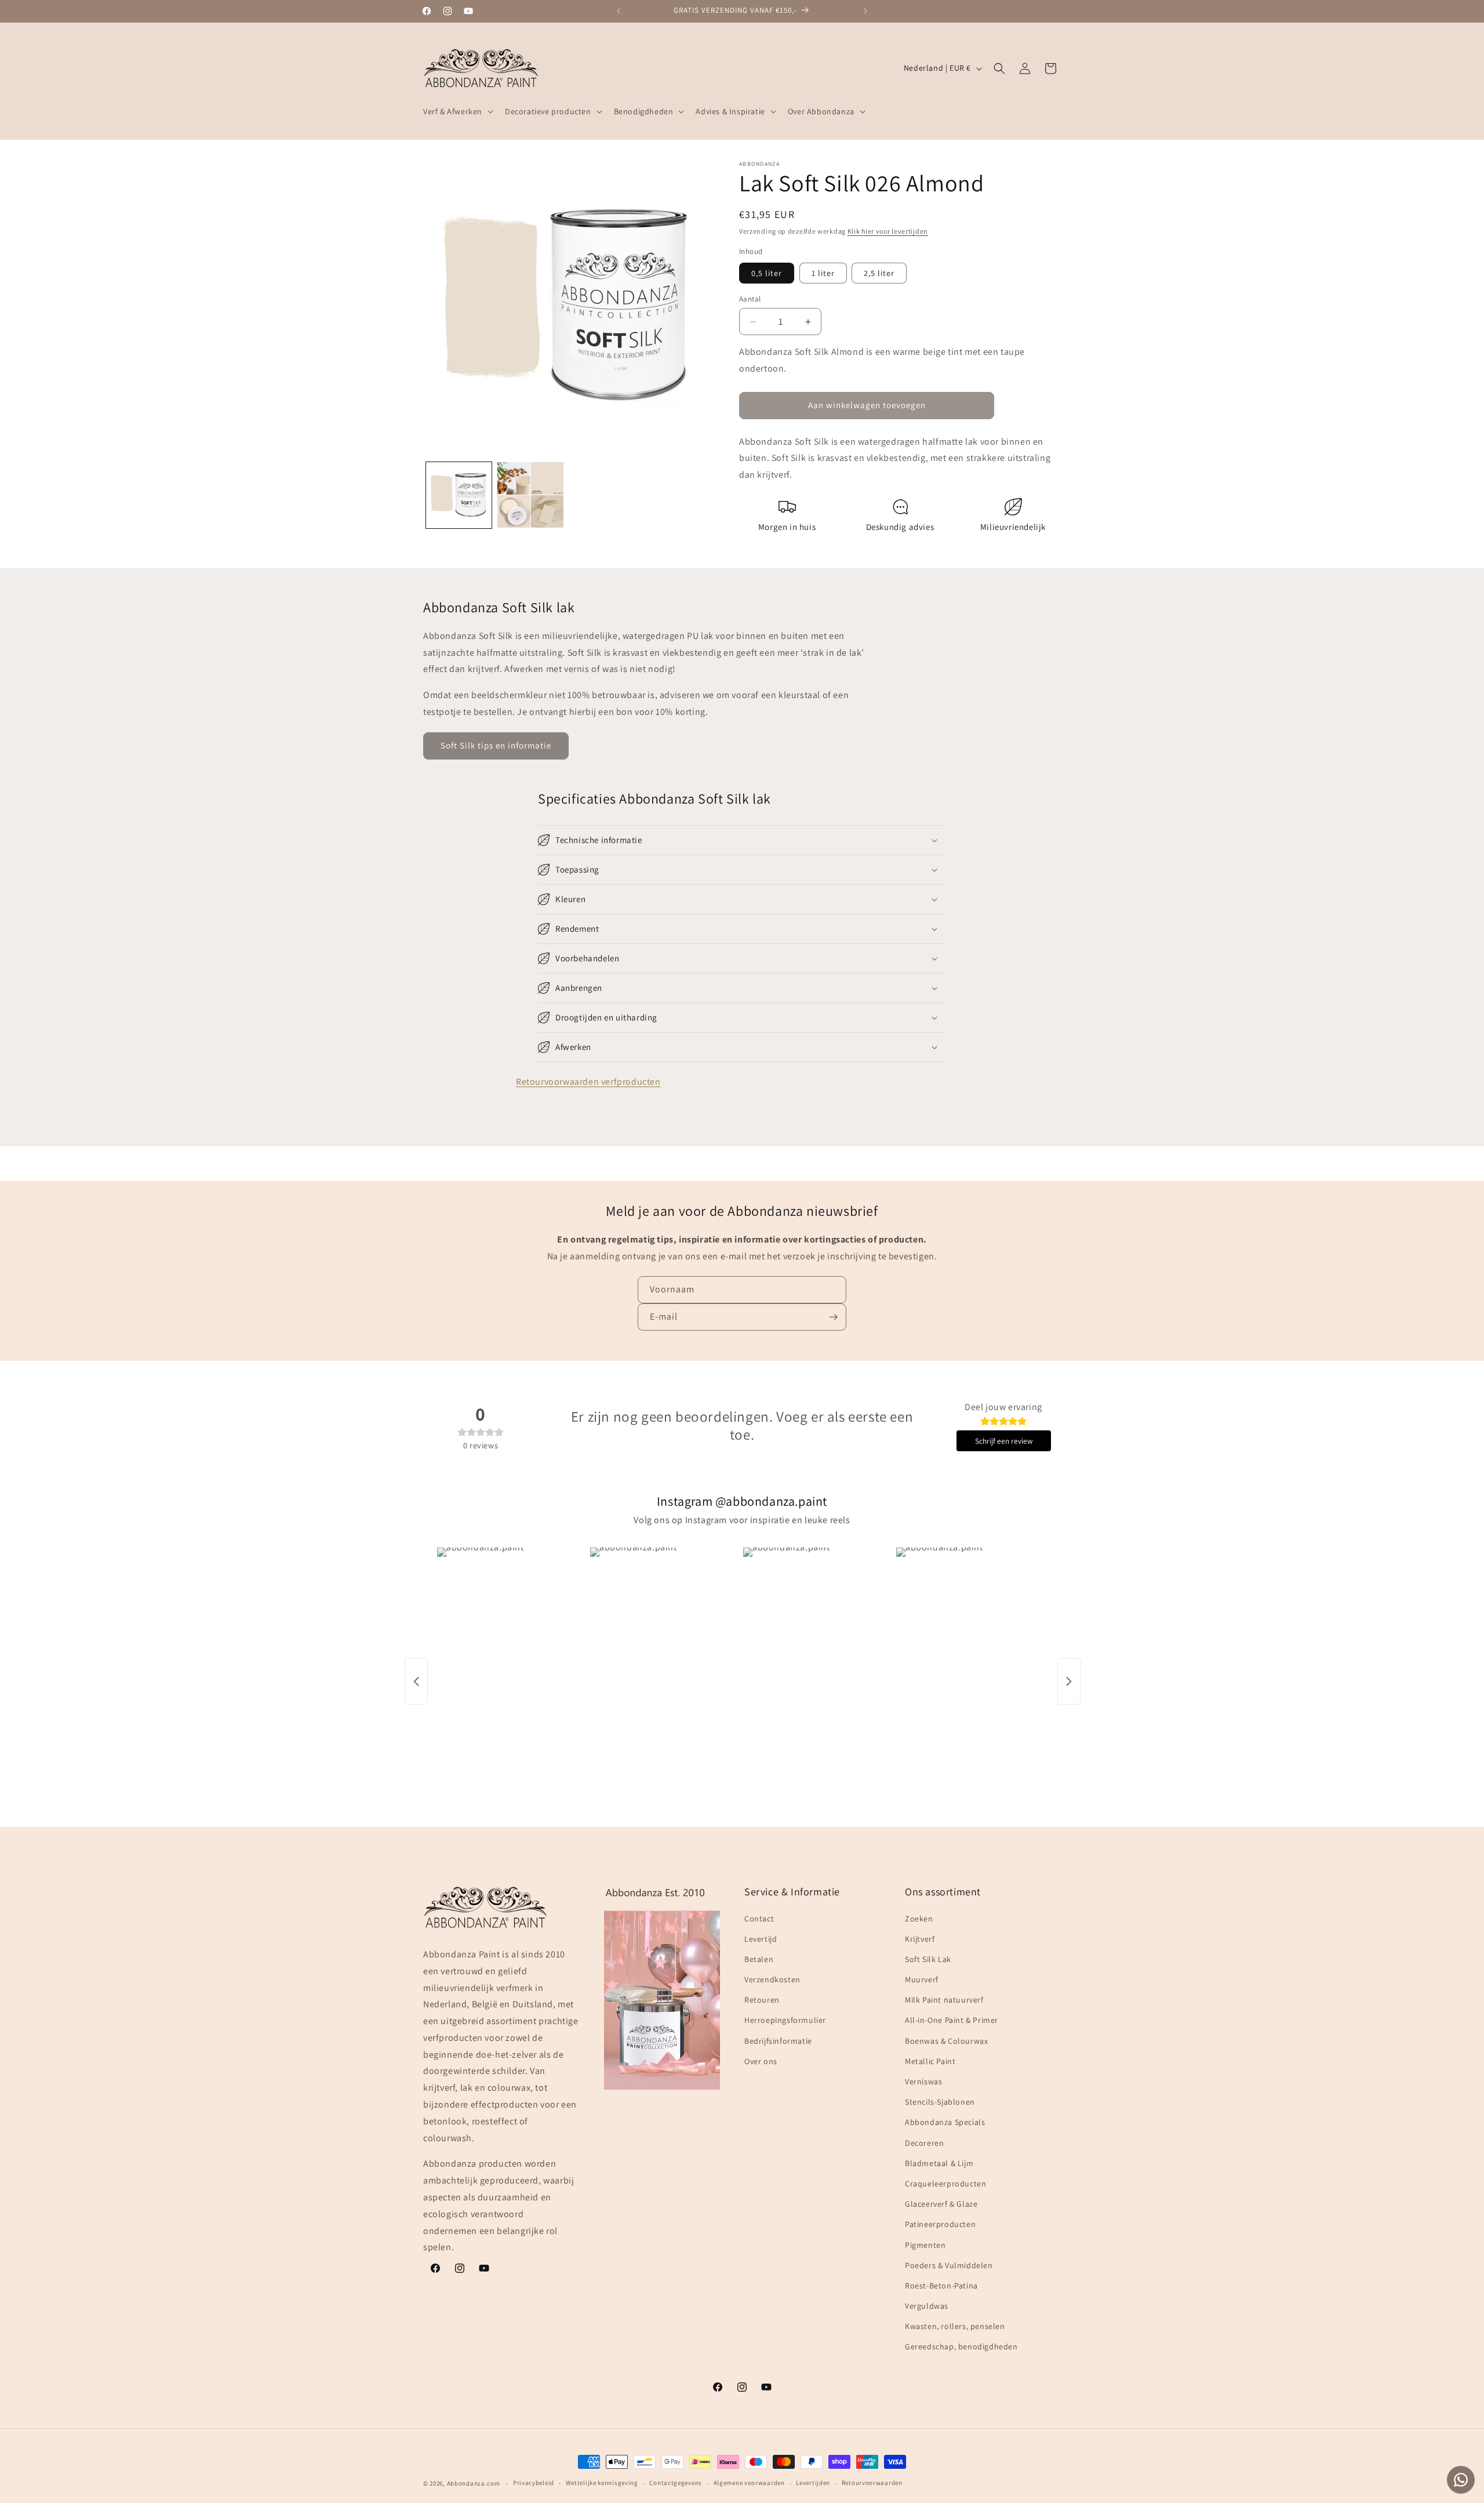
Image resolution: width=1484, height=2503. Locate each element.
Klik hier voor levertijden (888, 231)
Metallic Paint (930, 2061)
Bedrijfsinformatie (778, 2041)
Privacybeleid (534, 2483)
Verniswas (923, 2081)
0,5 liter (767, 273)
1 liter (823, 273)
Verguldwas (927, 2306)
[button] (457, 111)
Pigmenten (925, 2244)
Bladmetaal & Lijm (939, 2163)
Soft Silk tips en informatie (496, 745)
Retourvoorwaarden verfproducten (588, 1082)
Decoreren (924, 2143)
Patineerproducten (940, 2224)
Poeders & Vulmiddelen (949, 2265)
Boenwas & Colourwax (946, 2041)
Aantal (750, 299)
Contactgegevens (676, 2483)
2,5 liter (879, 273)
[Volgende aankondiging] (865, 11)
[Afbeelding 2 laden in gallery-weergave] (530, 495)
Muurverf (922, 1979)
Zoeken (919, 1918)
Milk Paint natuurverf (944, 2000)
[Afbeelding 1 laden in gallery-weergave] (459, 495)
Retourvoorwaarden (872, 2483)
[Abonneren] (833, 1317)
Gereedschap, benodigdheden (961, 2346)
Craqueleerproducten (945, 2184)
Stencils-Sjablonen (940, 2102)
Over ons (761, 2061)
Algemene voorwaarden (749, 2483)
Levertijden (813, 2483)
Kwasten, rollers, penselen (955, 2326)
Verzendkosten (772, 1979)
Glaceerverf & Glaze (941, 2204)
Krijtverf (920, 1939)
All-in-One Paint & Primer (952, 2020)
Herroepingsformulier (785, 2020)
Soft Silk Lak (928, 1959)
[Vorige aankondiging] (619, 11)
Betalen (759, 1959)
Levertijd (761, 1939)
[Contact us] (1461, 2480)
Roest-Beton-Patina (941, 2286)
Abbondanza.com (474, 2483)
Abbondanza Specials (945, 2122)
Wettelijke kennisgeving (602, 2483)
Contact (759, 1918)
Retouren (762, 2000)
